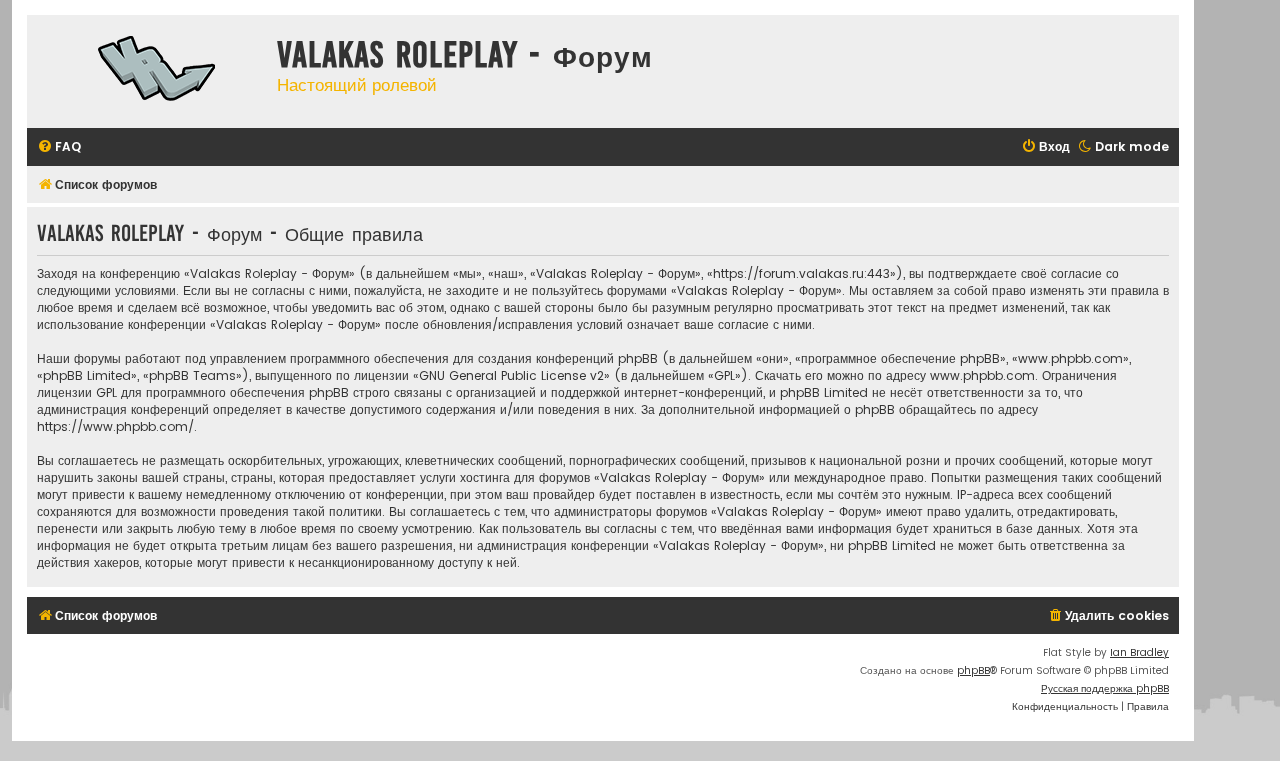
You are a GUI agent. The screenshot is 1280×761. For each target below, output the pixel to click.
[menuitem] (59, 147)
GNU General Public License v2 (511, 375)
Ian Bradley (1139, 652)
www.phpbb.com (982, 375)
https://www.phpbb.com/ (115, 426)
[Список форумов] (147, 71)
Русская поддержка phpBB (1105, 688)
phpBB (973, 670)
